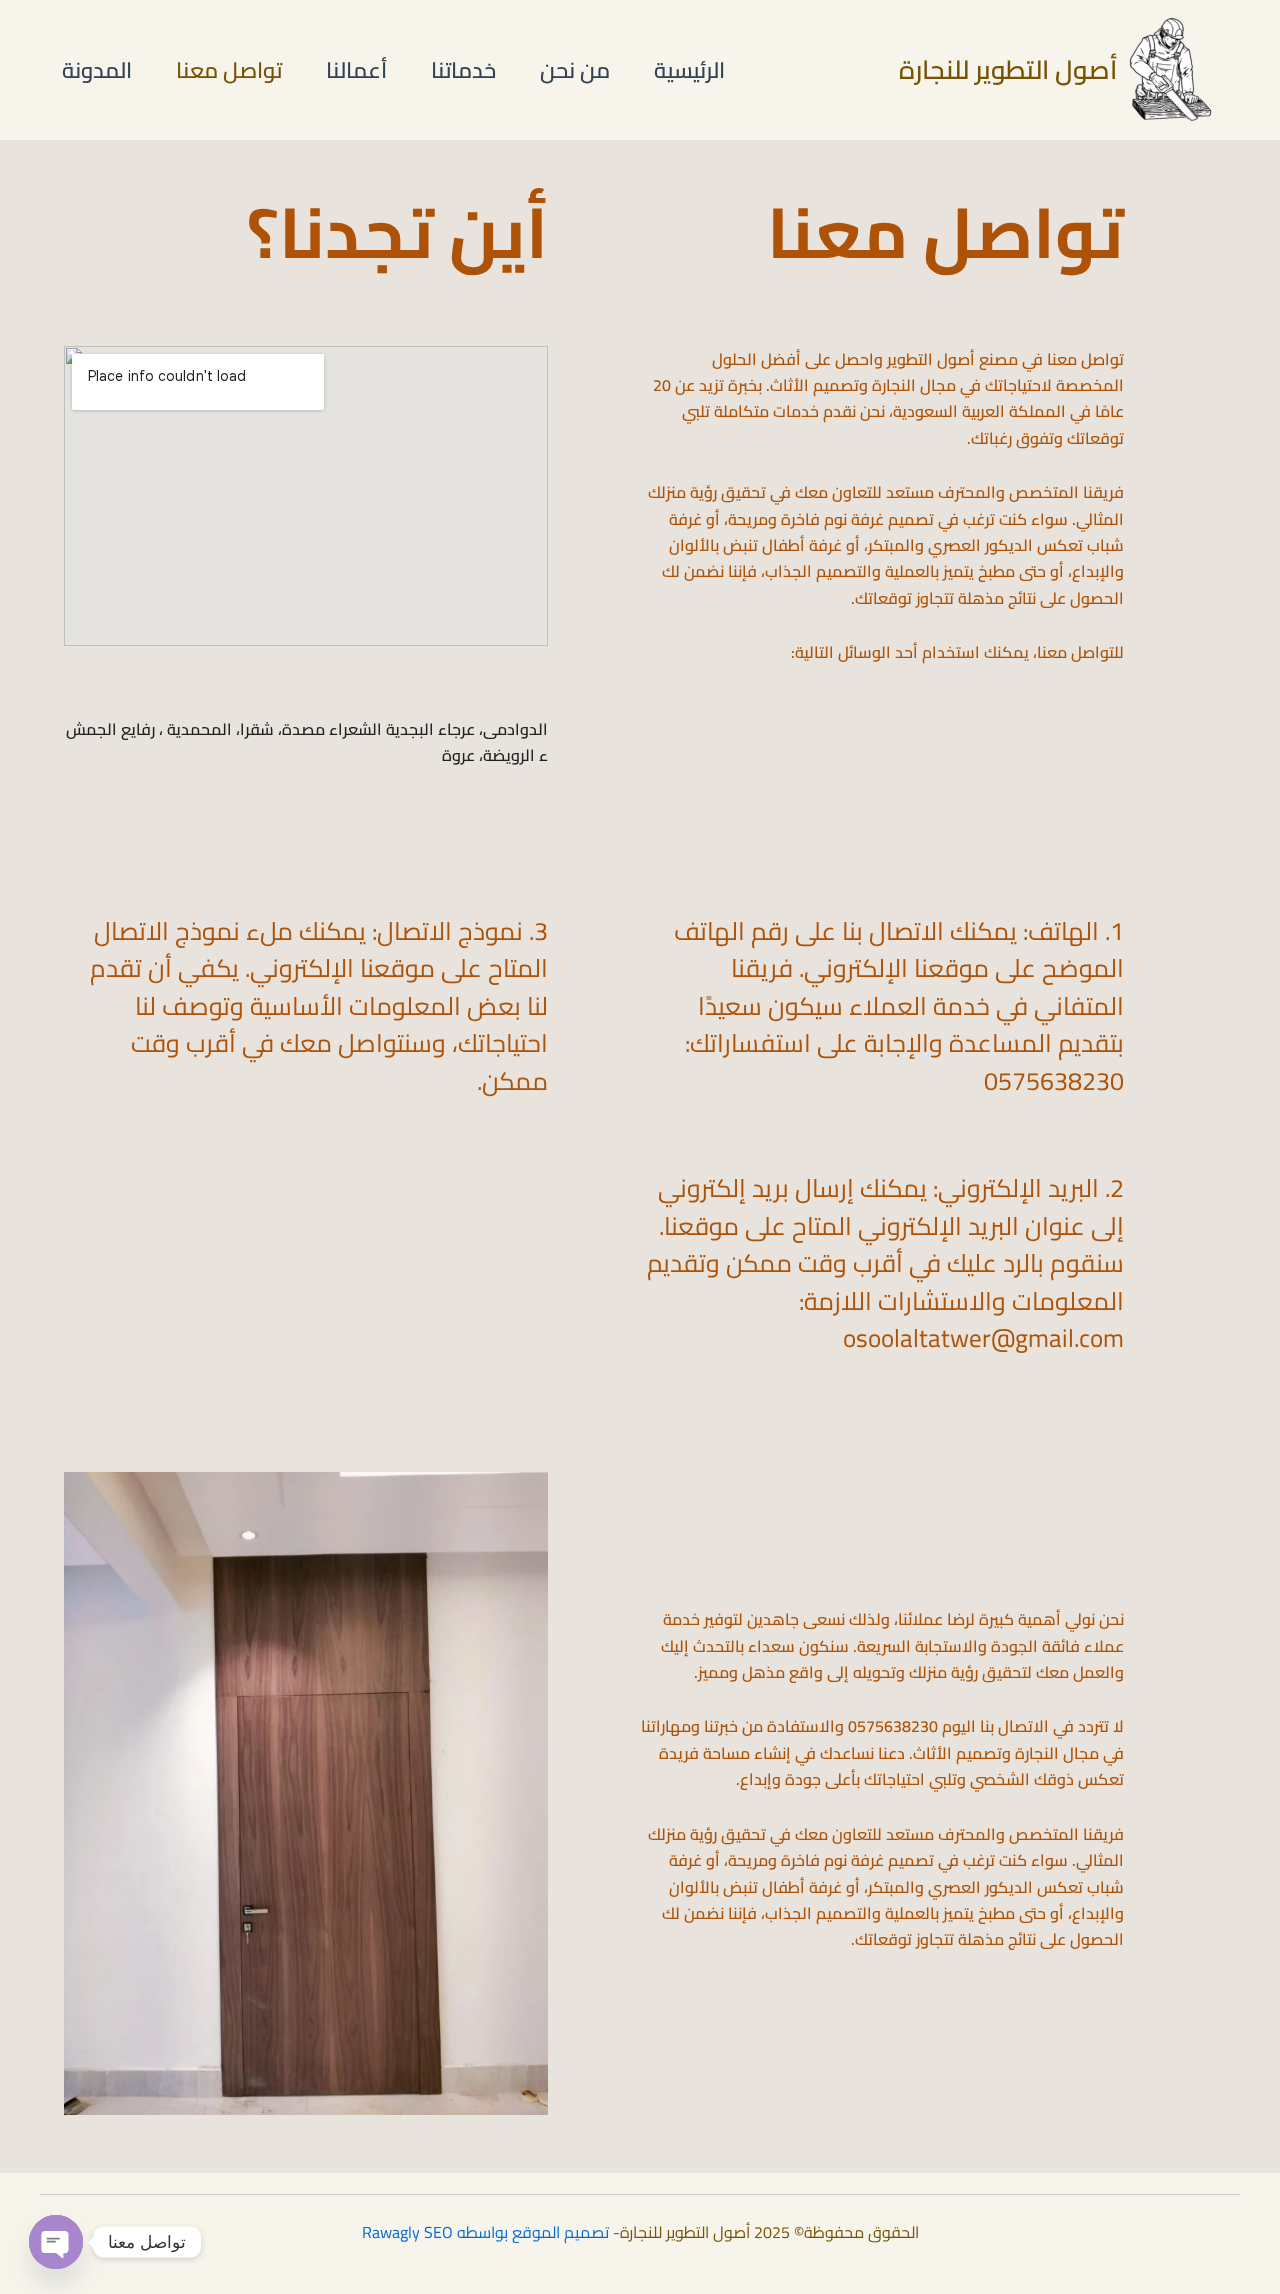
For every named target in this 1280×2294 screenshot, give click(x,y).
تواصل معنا (229, 70)
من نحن (575, 70)
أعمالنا (356, 70)
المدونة (97, 70)
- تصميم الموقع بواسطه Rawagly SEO (491, 2232)
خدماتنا (463, 70)
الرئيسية (689, 70)
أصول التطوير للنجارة (1008, 69)
